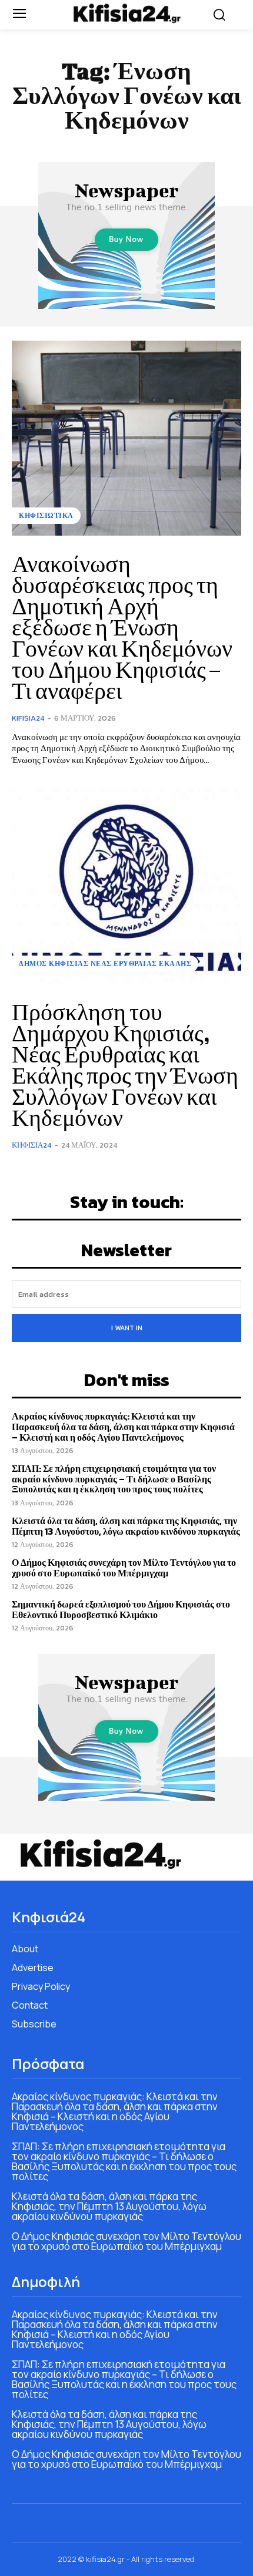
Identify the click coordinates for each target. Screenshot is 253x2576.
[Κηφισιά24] (127, 13)
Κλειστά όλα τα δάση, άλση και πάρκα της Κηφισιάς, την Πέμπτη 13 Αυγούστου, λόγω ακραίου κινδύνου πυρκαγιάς (126, 1526)
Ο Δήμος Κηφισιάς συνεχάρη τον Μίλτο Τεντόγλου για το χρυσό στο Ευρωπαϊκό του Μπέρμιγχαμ (124, 1568)
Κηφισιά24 (31, 1145)
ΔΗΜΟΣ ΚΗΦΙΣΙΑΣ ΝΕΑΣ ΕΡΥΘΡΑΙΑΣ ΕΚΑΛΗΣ (105, 964)
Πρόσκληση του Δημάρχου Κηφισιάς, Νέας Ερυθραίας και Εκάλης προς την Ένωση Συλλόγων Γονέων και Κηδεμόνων (125, 1065)
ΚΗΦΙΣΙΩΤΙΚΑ (46, 516)
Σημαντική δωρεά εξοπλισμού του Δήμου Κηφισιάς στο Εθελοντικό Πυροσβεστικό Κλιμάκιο (121, 1609)
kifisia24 (28, 718)
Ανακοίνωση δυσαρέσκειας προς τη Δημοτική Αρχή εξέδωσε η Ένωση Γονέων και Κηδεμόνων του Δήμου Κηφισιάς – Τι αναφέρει (122, 627)
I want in (127, 1328)
